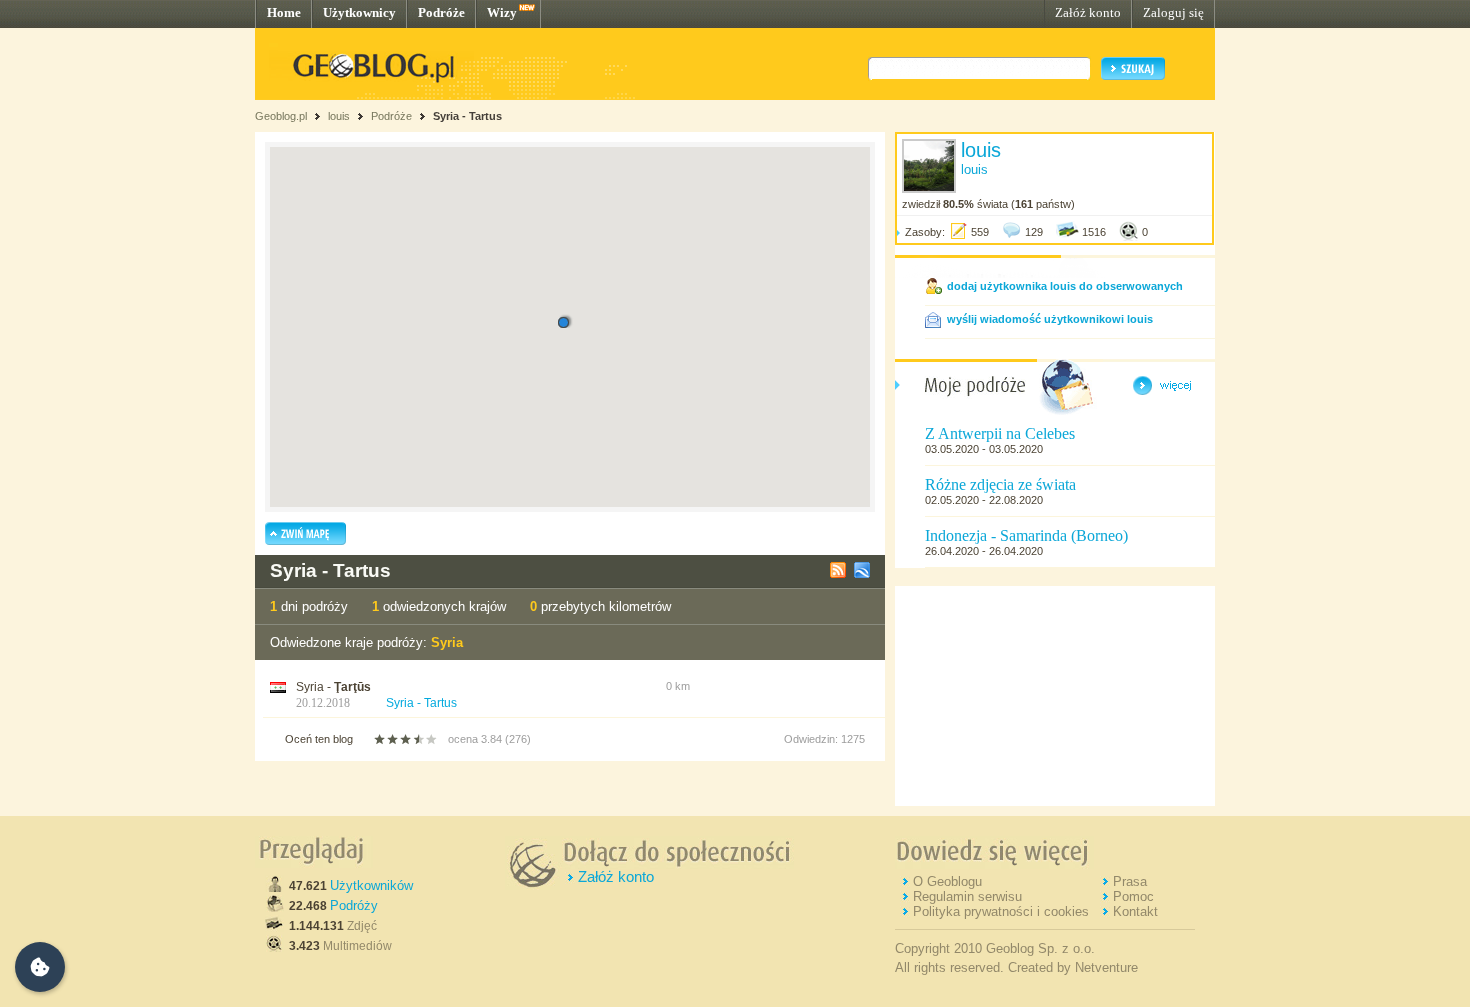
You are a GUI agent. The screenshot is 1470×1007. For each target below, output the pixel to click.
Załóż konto (1088, 12)
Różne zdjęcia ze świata (1000, 484)
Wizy (502, 12)
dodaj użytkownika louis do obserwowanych (1065, 286)
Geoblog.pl (281, 116)
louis (339, 116)
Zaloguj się (1173, 12)
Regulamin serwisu (967, 896)
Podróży (354, 905)
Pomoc (1133, 896)
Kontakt (1135, 911)
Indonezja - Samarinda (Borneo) (1026, 535)
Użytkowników (371, 885)
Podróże (441, 12)
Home (284, 12)
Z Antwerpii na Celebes (1000, 433)
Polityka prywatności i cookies (1001, 911)
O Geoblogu (947, 881)
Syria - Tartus (467, 116)
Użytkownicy (359, 12)
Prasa (1130, 881)
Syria (447, 642)
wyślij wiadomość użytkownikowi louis (1050, 319)
